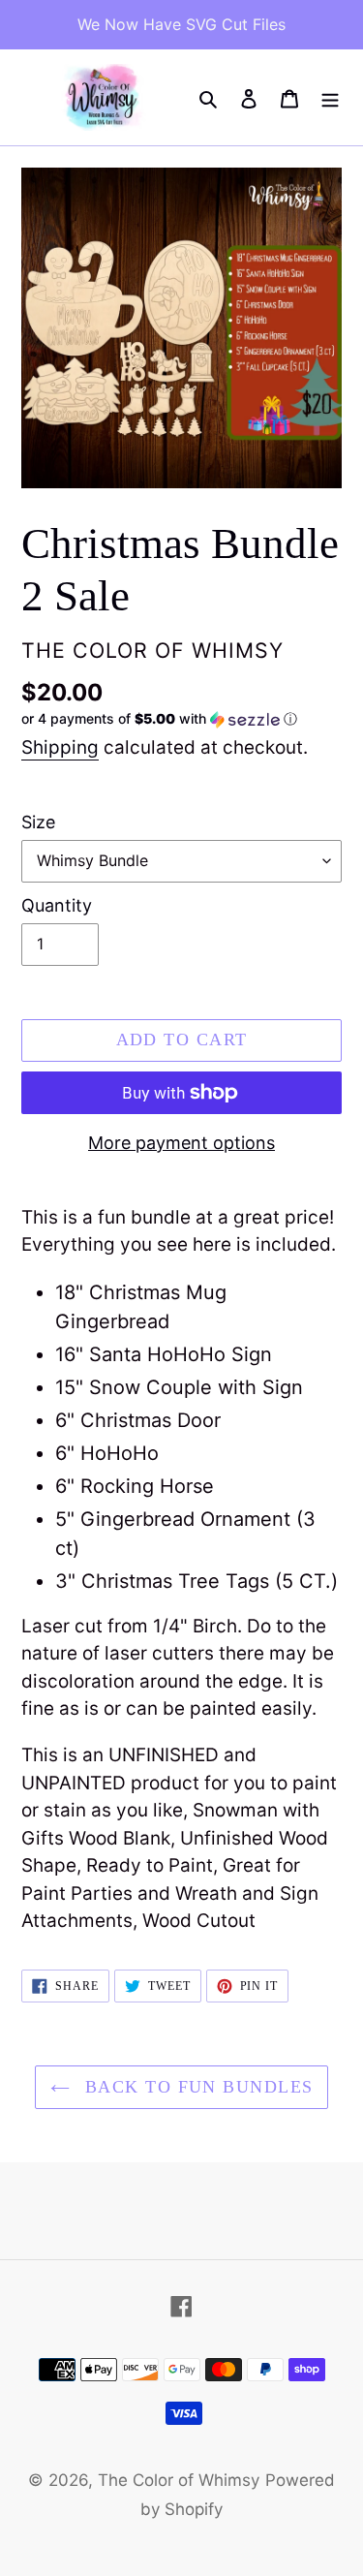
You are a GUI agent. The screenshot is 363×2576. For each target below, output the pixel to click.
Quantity (57, 905)
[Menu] (330, 98)
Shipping (60, 747)
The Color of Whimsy (179, 2480)
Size (38, 822)
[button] (159, 719)
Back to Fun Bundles (197, 2087)
